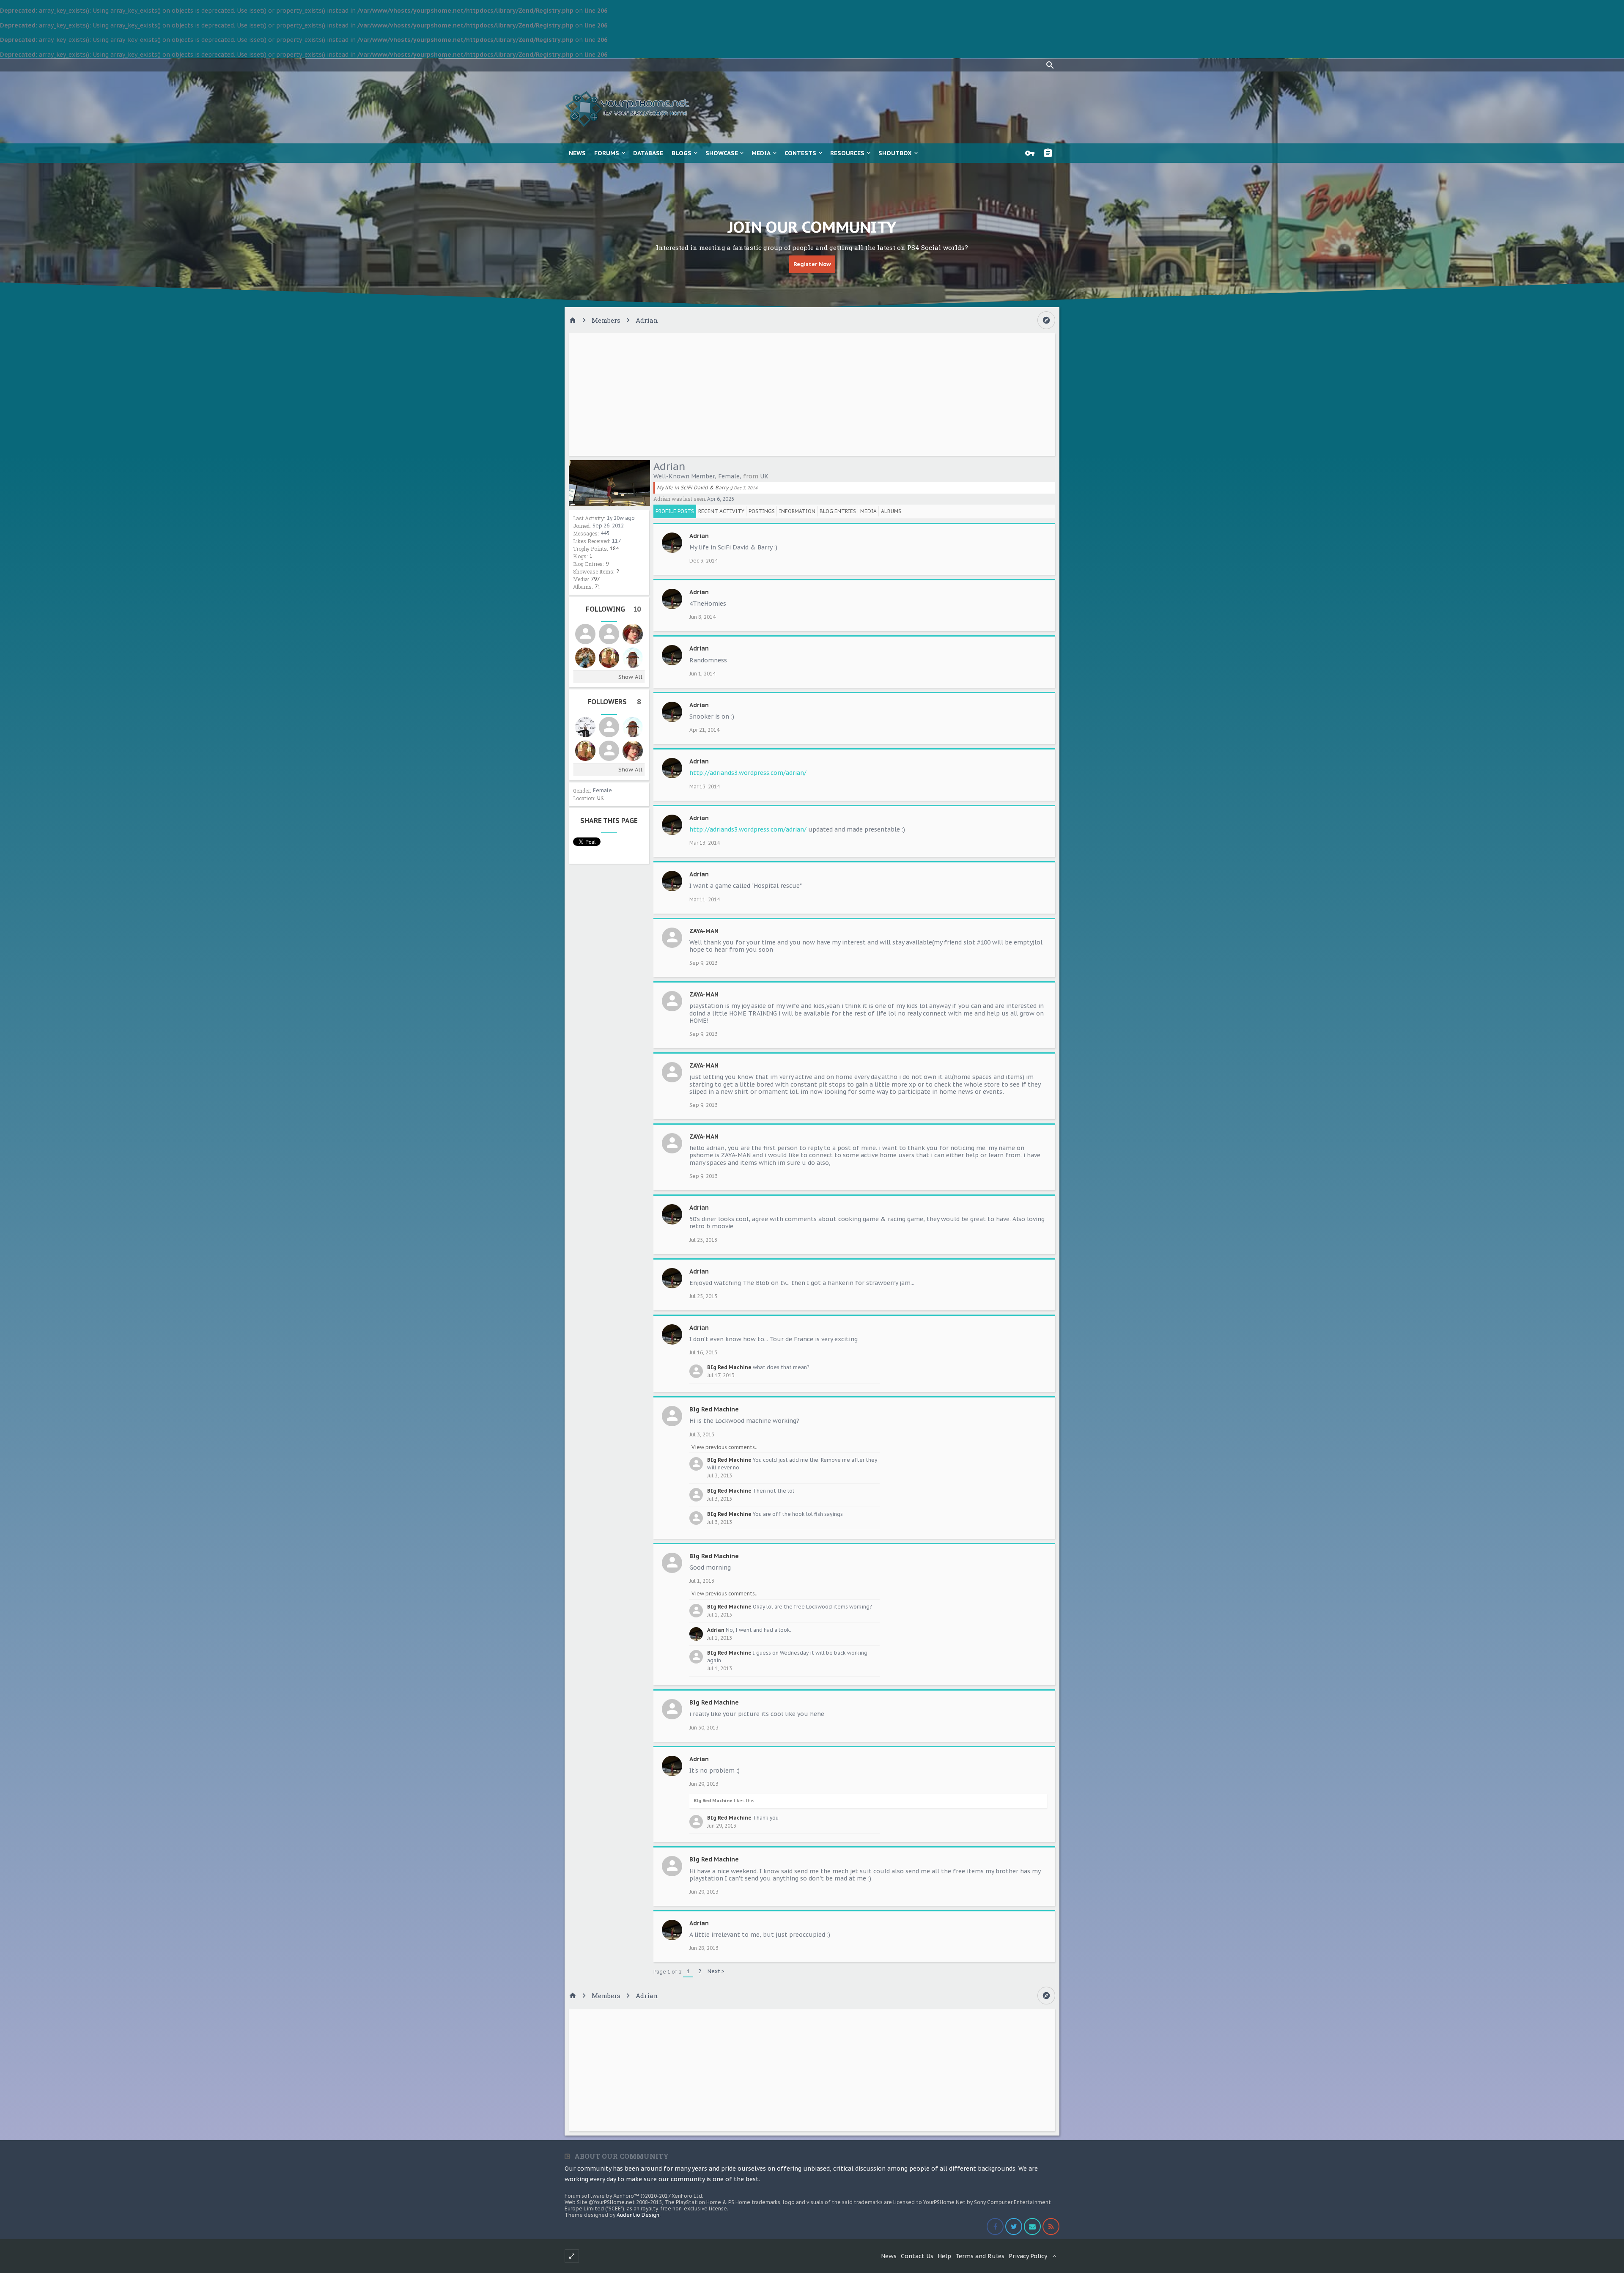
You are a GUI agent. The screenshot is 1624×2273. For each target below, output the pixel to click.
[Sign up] (1050, 153)
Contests (800, 153)
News (577, 153)
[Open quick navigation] (1046, 320)
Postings (762, 511)
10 (637, 609)
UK (601, 798)
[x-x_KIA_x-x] (585, 634)
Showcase (722, 153)
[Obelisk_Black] (585, 727)
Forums (607, 153)
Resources (847, 153)
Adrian (699, 536)
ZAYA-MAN (704, 931)
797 (595, 579)
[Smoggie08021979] (609, 727)
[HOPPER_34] (585, 658)
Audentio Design (638, 2215)
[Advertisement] (812, 395)
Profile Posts (675, 511)
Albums (891, 511)
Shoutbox (895, 153)
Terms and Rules (980, 2256)
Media (761, 153)
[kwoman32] (633, 634)
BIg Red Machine (729, 1367)
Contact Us (917, 2256)
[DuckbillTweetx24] (609, 634)
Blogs (682, 153)
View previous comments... (725, 1447)
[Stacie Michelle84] (633, 658)
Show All (630, 677)
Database (648, 153)
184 (614, 548)
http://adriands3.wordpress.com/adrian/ (748, 773)
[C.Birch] (609, 658)
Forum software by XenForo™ (634, 2196)
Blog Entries (838, 511)
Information (797, 511)
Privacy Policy (1028, 2256)
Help (944, 2256)
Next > (716, 1971)
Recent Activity (721, 511)
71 (598, 586)
